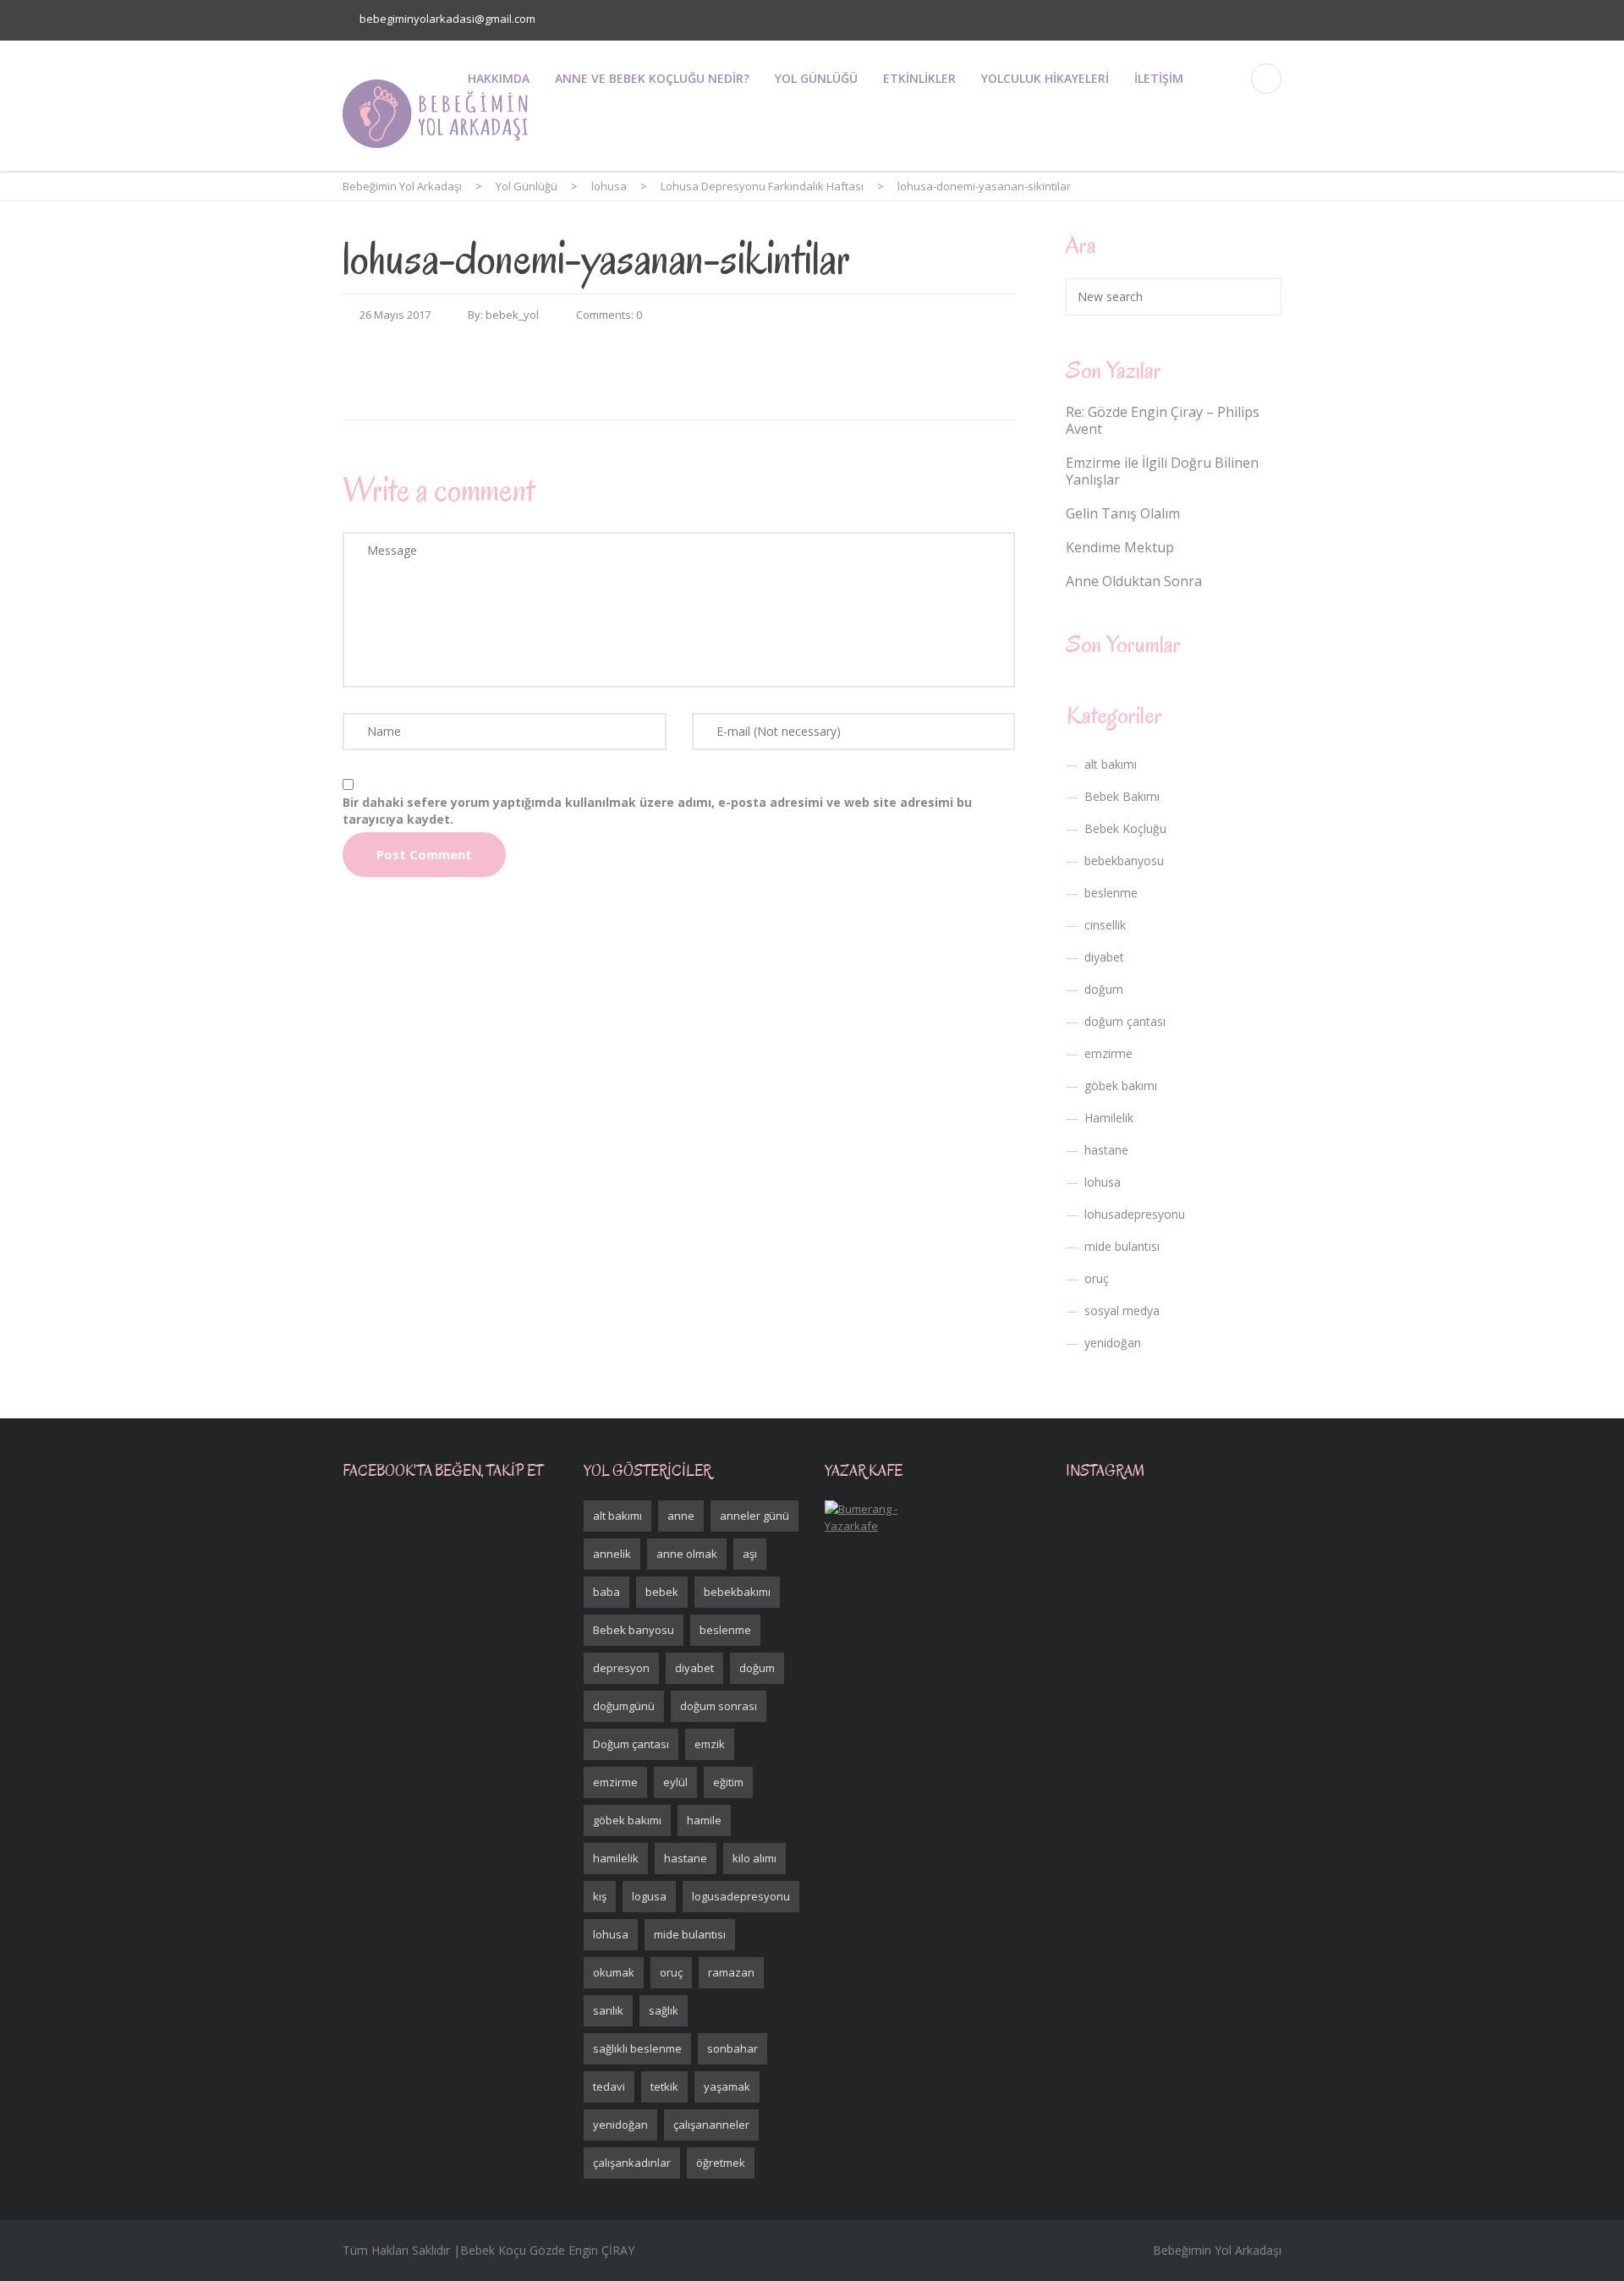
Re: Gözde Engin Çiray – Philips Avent (1163, 420)
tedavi (609, 2086)
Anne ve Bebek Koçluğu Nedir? (652, 78)
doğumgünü (624, 1706)
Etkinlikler (919, 78)
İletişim (1159, 78)
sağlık (664, 2010)
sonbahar (732, 2048)
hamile (704, 1820)
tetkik (664, 2086)
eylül (675, 1782)
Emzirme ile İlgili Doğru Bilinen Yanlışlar (1162, 471)
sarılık (608, 2010)
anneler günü (754, 1516)
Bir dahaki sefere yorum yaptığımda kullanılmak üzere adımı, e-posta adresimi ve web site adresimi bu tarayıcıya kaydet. (657, 811)
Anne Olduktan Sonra (1134, 581)
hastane (1106, 1150)
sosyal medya (1122, 1310)
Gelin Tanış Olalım (1123, 513)
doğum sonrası (719, 1706)
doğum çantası (1125, 1021)
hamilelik (616, 1858)
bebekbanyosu (1124, 861)
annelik (612, 1554)
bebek (662, 1592)
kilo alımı (754, 1858)
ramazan (731, 1972)
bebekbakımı (737, 1592)
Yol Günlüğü (816, 78)
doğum (1104, 989)
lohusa (1103, 1182)
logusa (649, 1896)
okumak (614, 1972)
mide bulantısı (1122, 1246)
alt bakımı (1111, 764)
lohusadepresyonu (1135, 1214)
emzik (710, 1744)
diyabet (1104, 957)
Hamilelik (1109, 1118)
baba (606, 1592)
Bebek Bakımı (1122, 796)
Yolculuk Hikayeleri (1045, 78)
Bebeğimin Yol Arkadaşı (1217, 2250)
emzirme (1108, 1053)
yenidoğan (1113, 1343)
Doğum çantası (631, 1744)
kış (600, 1896)
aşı (750, 1554)
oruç (1097, 1278)
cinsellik (1105, 925)
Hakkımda (499, 78)
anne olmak (687, 1554)
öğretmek (721, 2163)
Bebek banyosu (634, 1630)
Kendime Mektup (1120, 547)
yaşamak (727, 2086)
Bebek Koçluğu (1125, 828)
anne (681, 1516)
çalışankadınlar (632, 2163)
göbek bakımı (1121, 1086)
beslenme (1111, 893)
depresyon (621, 1668)
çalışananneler (711, 2125)
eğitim (728, 1782)
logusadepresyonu (741, 1896)
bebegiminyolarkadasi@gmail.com (447, 19)
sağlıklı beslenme (637, 2048)
